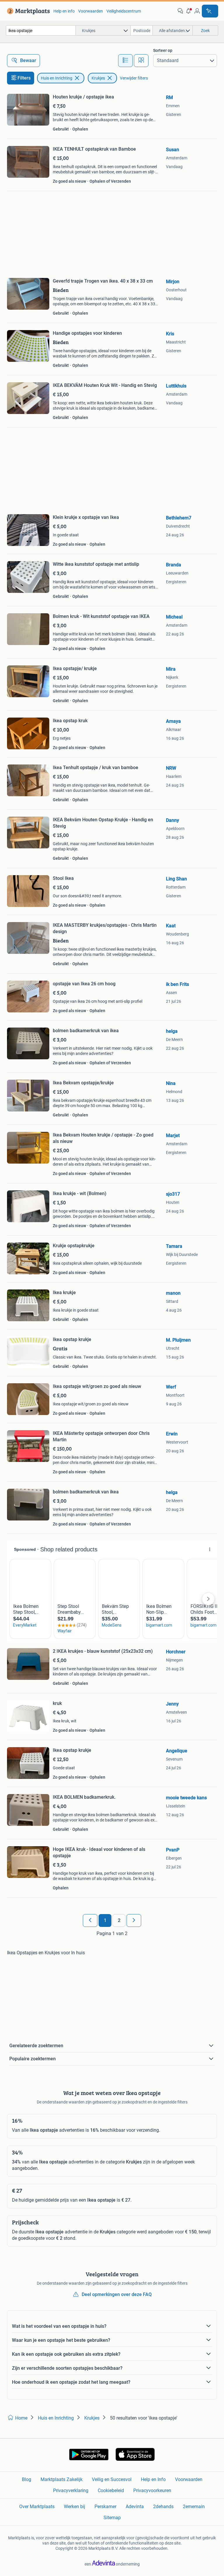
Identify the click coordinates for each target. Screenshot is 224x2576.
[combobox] (41, 30)
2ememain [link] (194, 2507)
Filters (24, 78)
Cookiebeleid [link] (111, 2490)
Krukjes (98, 78)
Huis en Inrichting (57, 78)
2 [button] (119, 1920)
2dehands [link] (163, 2507)
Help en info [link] (64, 11)
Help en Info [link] (153, 2479)
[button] (189, 11)
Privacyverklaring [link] (71, 2490)
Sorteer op (163, 50)
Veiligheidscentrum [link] (124, 11)
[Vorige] (90, 1920)
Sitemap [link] (112, 2518)
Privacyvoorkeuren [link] (152, 2490)
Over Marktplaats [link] (37, 2507)
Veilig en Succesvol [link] (112, 2479)
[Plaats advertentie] (210, 11)
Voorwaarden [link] (91, 11)
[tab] (125, 61)
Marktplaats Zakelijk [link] (62, 2479)
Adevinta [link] (135, 2507)
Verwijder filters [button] (134, 78)
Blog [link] (27, 2479)
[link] (27, 11)
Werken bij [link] (75, 2507)
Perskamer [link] (105, 2507)
